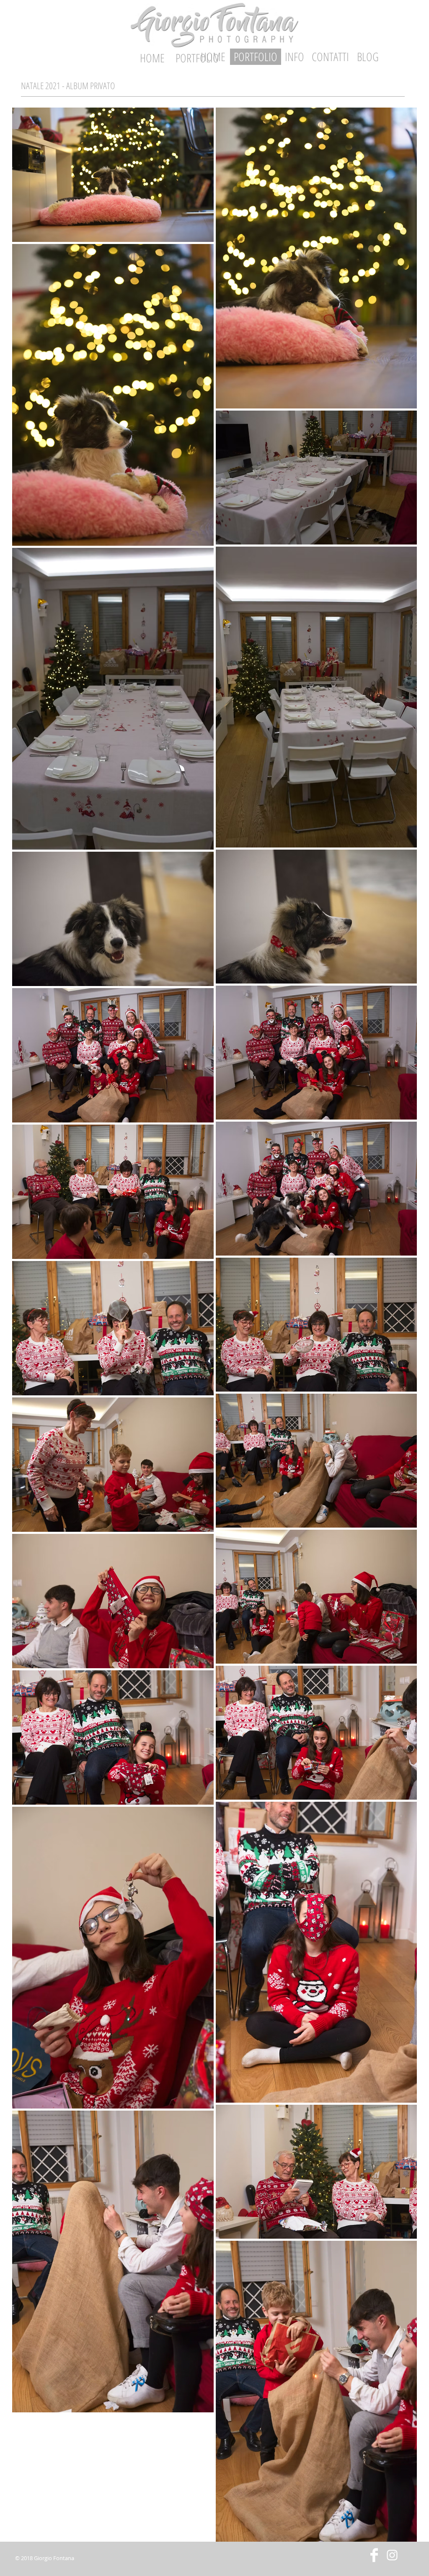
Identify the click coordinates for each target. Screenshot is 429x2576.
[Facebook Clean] (374, 2555)
